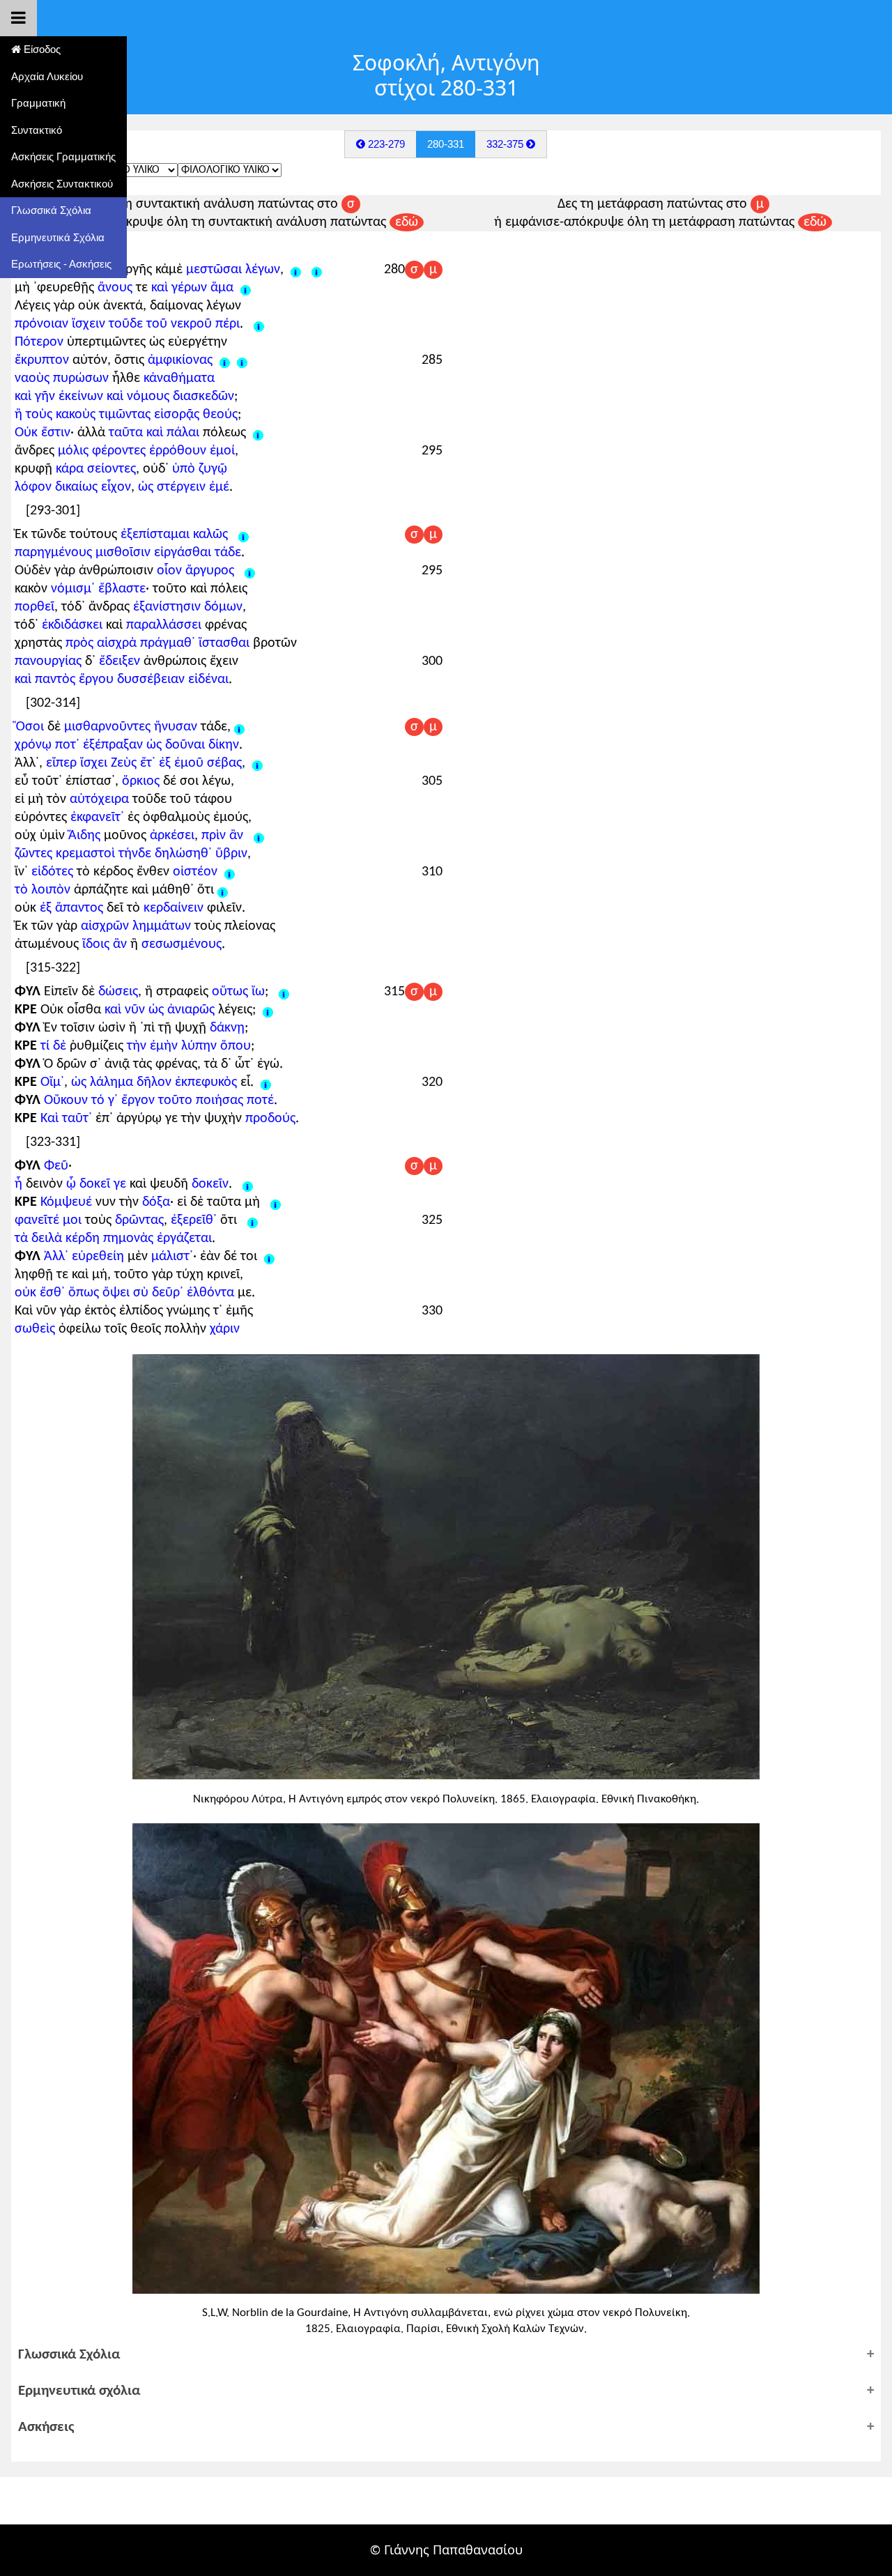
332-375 (506, 144)
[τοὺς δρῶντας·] (253, 1220)
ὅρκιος (141, 781)
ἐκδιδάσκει (72, 625)
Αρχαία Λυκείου (47, 76)
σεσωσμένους (182, 944)
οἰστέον (195, 872)
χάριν (225, 1329)
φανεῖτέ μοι (48, 1220)
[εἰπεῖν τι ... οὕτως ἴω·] (284, 992)
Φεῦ (56, 1166)
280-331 (446, 144)
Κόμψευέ (66, 1202)
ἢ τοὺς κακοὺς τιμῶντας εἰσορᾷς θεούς (126, 415)
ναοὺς (32, 378)
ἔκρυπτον (42, 360)
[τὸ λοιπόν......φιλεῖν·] (223, 890)
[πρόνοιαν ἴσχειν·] (259, 324)
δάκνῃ (227, 1028)
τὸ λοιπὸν (43, 890)
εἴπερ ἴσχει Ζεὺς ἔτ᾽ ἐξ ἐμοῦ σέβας (144, 763)
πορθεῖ (34, 607)
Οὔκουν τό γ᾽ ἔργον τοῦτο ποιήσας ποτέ (159, 1101)
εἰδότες (52, 872)
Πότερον (39, 342)
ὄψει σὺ (125, 1293)
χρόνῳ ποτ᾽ (47, 745)
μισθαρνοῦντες (107, 727)
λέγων (263, 270)
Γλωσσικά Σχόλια (51, 210)
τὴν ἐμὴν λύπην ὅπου (189, 1046)
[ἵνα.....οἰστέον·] (230, 872)
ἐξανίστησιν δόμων (188, 607)
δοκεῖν (210, 1184)
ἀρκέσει (172, 836)
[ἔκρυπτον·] (225, 360)
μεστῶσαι (214, 270)
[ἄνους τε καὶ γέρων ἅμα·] (246, 288)
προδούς (270, 1119)
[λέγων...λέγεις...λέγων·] (317, 270)
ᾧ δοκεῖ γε (96, 1184)
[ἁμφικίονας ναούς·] (242, 360)
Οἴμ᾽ (52, 1082)
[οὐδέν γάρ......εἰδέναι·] (250, 571)
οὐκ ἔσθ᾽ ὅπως (57, 1293)
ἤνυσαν (176, 727)
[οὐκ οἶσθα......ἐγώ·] (268, 1010)
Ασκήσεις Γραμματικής (63, 156)
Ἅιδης (84, 836)
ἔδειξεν (120, 661)
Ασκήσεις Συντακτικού (62, 184)
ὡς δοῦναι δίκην (193, 745)
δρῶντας (139, 1220)
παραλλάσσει (164, 625)
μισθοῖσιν (123, 553)
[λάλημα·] (266, 1082)
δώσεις (118, 992)
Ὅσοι (29, 727)
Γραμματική (38, 103)
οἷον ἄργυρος (195, 571)
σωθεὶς (35, 1329)
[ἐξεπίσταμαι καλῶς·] (244, 535)
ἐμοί (222, 451)
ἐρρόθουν (178, 451)
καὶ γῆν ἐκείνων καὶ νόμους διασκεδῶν (124, 397)
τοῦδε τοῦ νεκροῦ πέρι (174, 324)
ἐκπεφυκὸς (206, 1082)
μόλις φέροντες (102, 451)
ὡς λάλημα (102, 1082)
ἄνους (115, 288)
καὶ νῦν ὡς (134, 1010)
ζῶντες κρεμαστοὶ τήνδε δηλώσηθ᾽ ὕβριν (131, 854)
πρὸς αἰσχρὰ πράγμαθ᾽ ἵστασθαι (157, 643)
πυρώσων (81, 378)
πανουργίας (48, 661)
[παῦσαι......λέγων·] (296, 270)
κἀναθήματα (179, 378)
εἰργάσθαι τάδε (198, 553)
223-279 (385, 144)
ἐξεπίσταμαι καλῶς (174, 535)
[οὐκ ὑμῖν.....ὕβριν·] (259, 836)
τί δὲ (53, 1046)
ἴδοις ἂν (105, 944)
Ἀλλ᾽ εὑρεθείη (84, 1257)
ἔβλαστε (122, 589)
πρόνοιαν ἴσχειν (60, 324)
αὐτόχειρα (99, 799)
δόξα (156, 1202)
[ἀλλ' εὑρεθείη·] (269, 1257)
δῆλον (154, 1082)
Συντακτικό (37, 130)
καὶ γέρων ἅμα (192, 288)
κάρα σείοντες (96, 469)
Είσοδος (41, 49)
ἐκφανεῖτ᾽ (97, 818)
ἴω (258, 992)
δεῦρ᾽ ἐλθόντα (193, 1293)
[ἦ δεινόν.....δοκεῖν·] (248, 1184)
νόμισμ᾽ (73, 589)
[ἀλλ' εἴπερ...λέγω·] (257, 763)
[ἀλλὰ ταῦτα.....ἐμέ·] (258, 433)
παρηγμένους (53, 553)
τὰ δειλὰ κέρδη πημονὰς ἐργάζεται (113, 1239)
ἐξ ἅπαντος (71, 908)
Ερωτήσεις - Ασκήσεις (61, 264)
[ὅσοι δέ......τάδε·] (239, 727)
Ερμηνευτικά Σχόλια (58, 237)
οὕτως (230, 992)
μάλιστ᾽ (172, 1257)
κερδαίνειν (174, 908)
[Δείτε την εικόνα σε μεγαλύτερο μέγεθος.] (446, 1565)
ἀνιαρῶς (191, 1010)
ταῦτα (126, 433)
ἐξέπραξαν (113, 745)
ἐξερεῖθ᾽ (194, 1220)
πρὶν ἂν (224, 836)
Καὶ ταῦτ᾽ (66, 1119)
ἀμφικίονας (184, 360)
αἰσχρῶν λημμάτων (136, 926)
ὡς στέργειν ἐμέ (184, 487)
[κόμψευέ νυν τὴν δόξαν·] (276, 1202)
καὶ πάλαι (173, 433)
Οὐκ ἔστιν (43, 433)
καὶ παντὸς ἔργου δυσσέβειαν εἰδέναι (122, 680)
